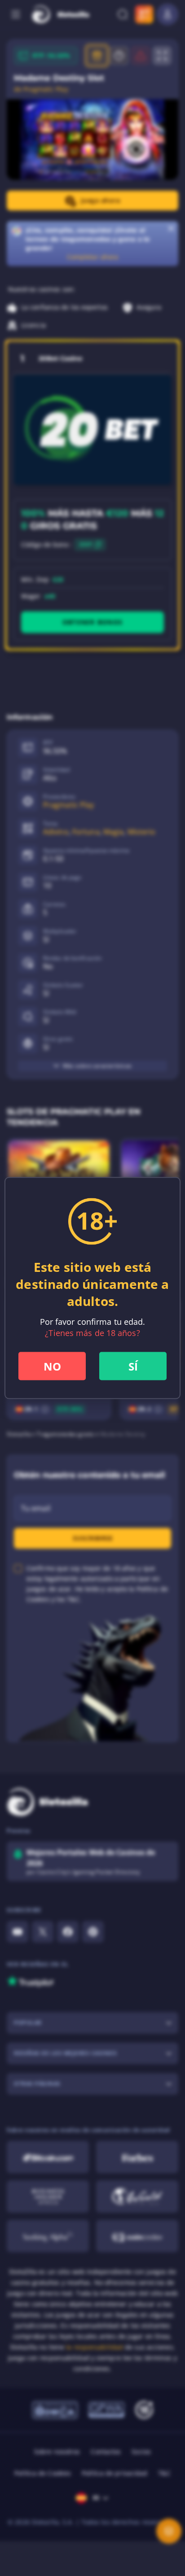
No (52, 1366)
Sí (133, 1366)
